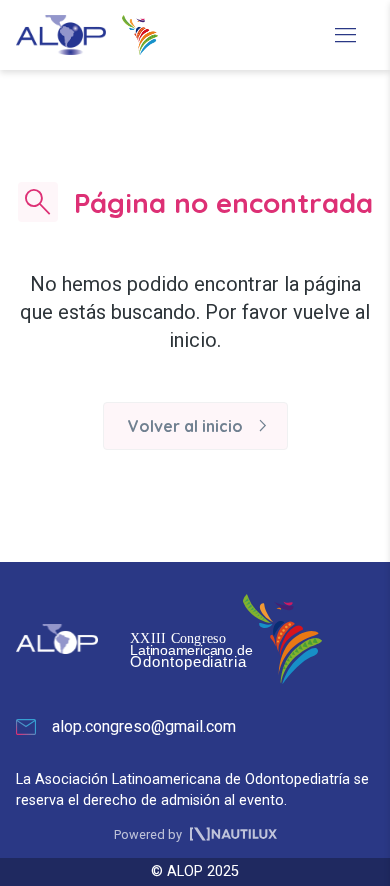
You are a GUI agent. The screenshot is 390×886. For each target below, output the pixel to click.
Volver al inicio (201, 426)
